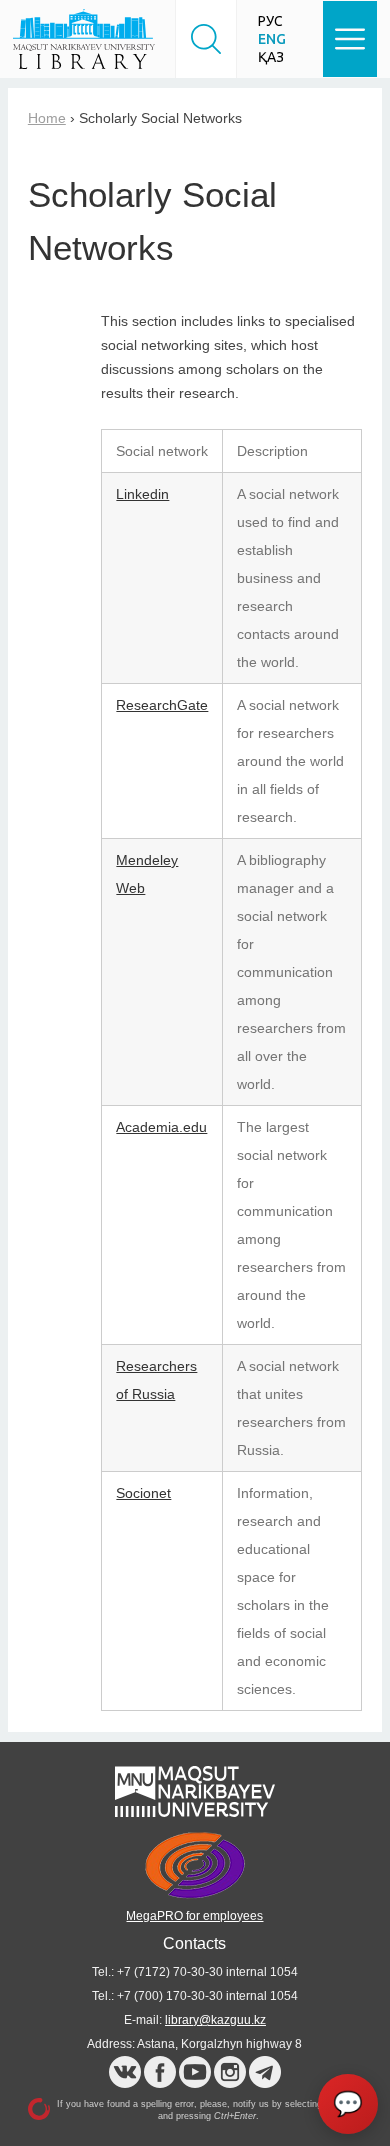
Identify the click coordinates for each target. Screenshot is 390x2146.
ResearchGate (162, 705)
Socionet (143, 1493)
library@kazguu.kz (215, 2020)
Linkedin (142, 494)
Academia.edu (161, 1127)
